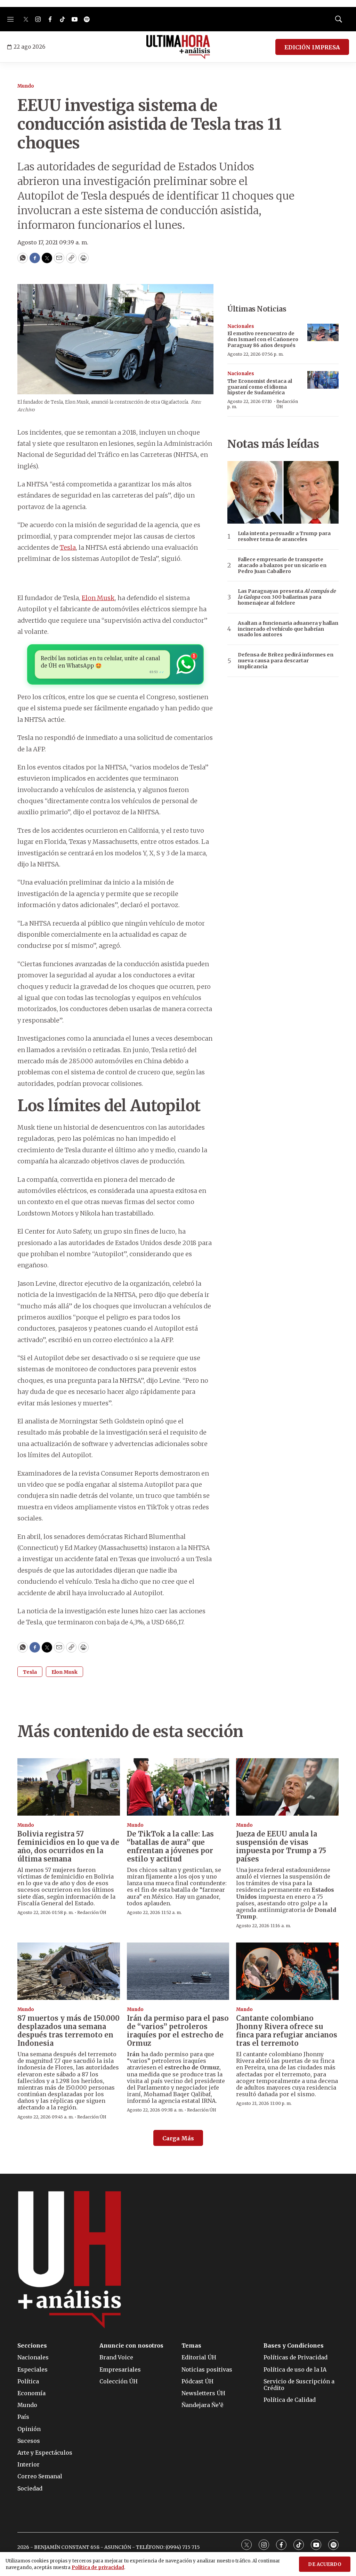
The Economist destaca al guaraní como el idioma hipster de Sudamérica (260, 387)
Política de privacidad (98, 2567)
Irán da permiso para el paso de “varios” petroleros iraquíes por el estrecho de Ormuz (178, 2031)
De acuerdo (325, 2564)
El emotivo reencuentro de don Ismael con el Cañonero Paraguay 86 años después (263, 339)
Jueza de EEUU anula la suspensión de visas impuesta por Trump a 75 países (281, 1846)
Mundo (26, 86)
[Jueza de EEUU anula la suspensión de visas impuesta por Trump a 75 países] (287, 1787)
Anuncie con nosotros (131, 2346)
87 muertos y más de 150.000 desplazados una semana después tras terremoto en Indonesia (68, 2031)
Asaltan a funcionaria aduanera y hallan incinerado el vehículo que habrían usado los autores (288, 629)
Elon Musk (98, 598)
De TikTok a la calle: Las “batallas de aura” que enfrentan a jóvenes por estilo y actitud (170, 1846)
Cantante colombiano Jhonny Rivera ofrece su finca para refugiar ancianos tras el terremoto (287, 2031)
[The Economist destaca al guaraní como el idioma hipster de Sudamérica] (323, 380)
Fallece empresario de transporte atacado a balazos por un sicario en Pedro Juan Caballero (282, 565)
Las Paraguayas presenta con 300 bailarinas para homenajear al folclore (287, 597)
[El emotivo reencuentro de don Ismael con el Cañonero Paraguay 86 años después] (323, 333)
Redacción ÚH (287, 404)
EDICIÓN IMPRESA (312, 47)
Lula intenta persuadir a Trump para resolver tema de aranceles (284, 536)
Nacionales (241, 326)
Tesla (68, 547)
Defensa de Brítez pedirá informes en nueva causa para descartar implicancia (286, 661)
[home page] (178, 47)
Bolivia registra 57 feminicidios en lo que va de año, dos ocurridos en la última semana (68, 1846)
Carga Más (178, 2138)
